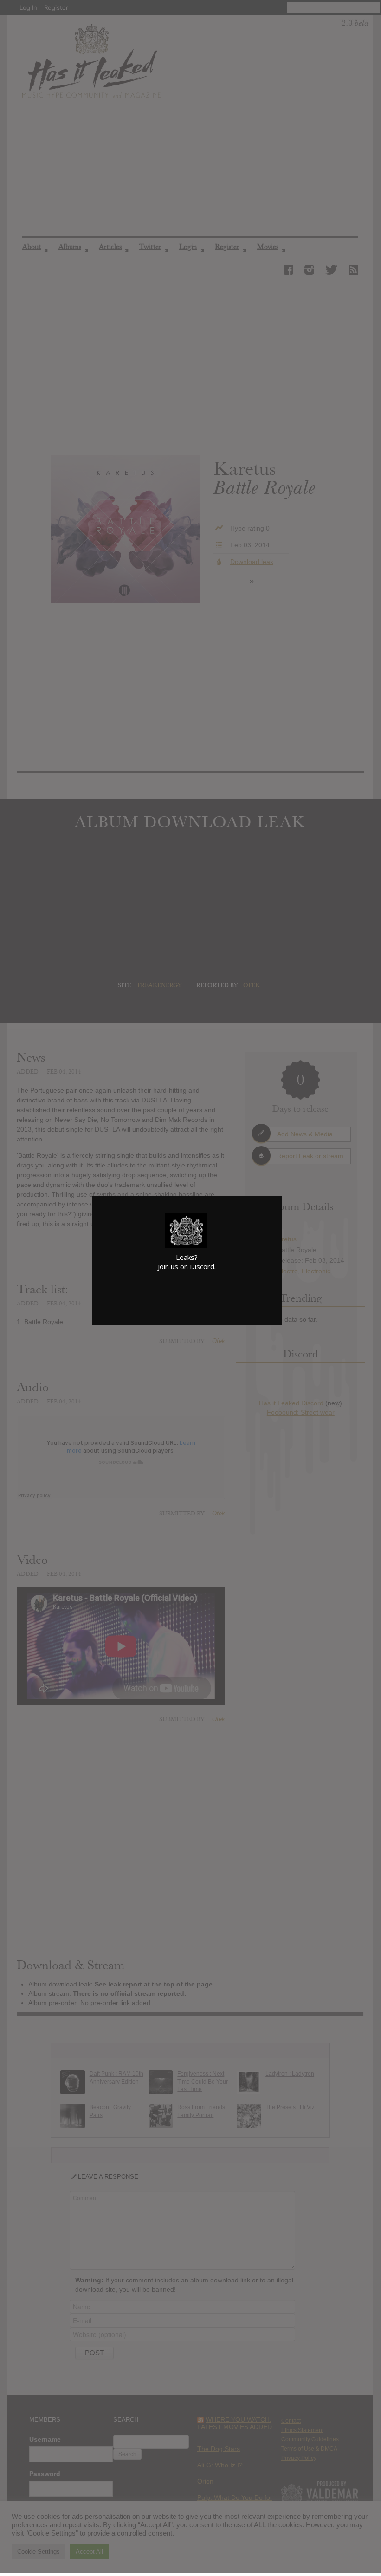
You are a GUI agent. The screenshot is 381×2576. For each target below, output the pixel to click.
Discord (202, 1266)
